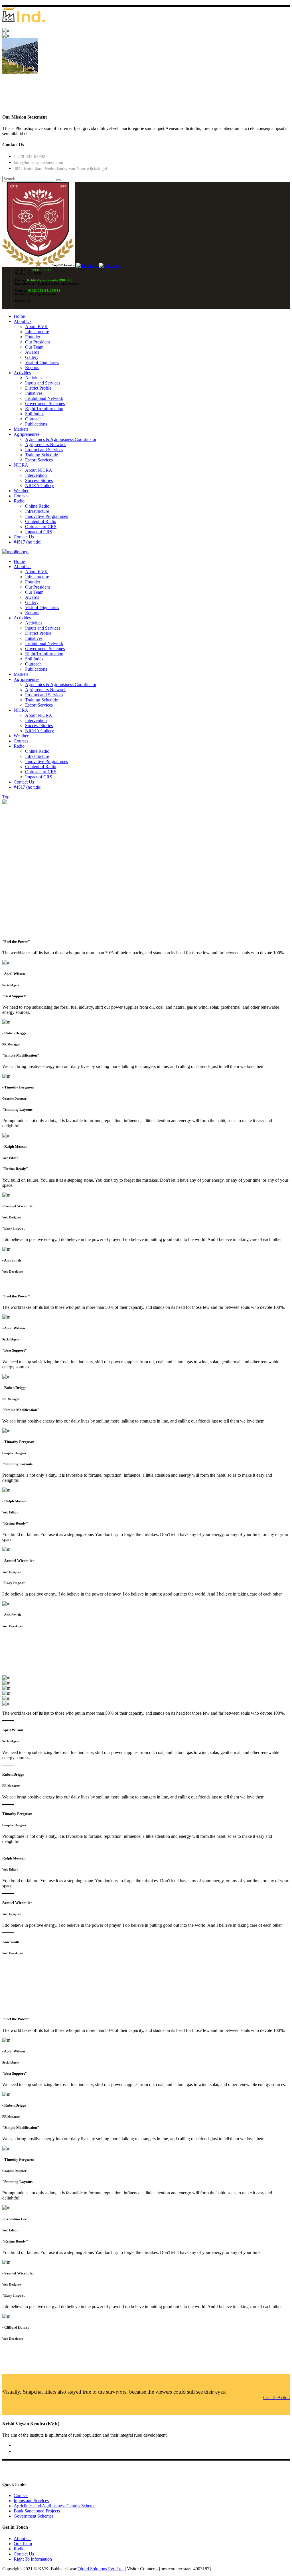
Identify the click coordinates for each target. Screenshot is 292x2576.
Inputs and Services (31, 2501)
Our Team (23, 2544)
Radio (19, 2549)
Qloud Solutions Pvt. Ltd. (101, 2569)
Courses (21, 2495)
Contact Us (24, 2554)
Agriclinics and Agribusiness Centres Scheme (55, 2506)
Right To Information (33, 2559)
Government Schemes (34, 2516)
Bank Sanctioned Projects (37, 2511)
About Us (23, 2539)
